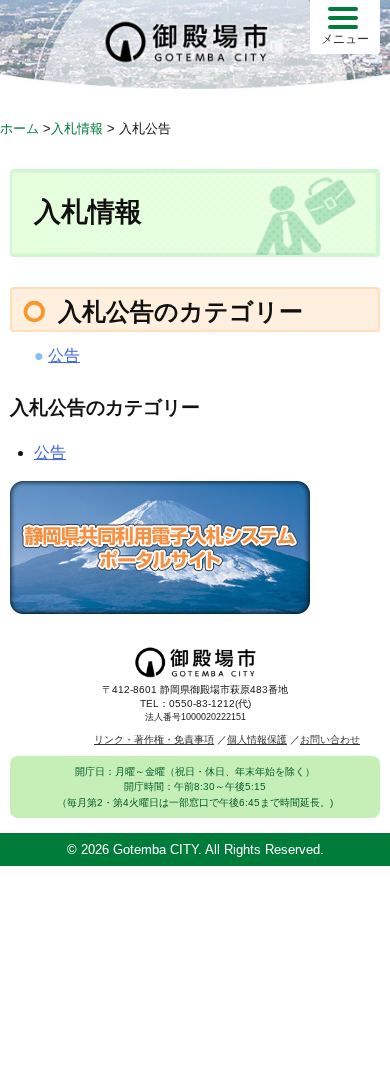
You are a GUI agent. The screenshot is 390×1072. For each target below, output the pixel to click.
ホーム (19, 128)
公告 (64, 355)
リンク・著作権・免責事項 (154, 739)
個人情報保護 (257, 739)
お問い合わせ (330, 739)
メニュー (345, 39)
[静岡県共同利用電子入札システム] (160, 608)
